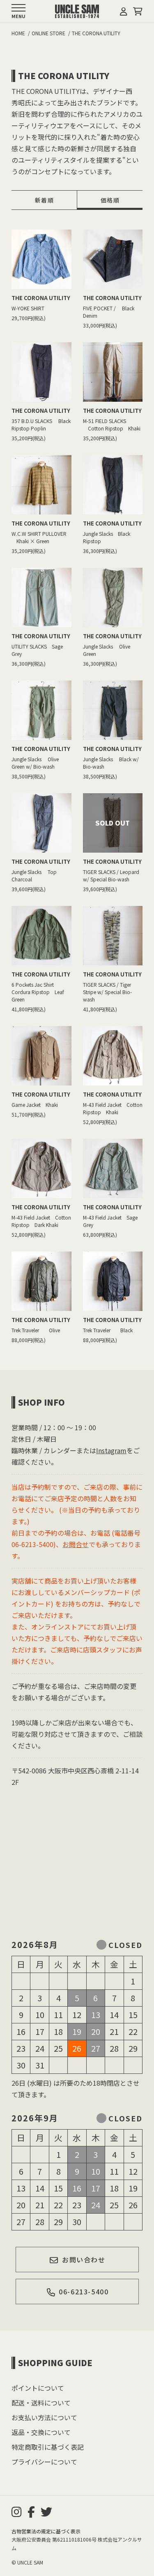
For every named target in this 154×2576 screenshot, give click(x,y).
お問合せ (76, 1544)
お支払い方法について (44, 2417)
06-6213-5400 (84, 2292)
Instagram (111, 1450)
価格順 (110, 200)
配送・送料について (41, 2403)
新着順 (44, 200)
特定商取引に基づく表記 (48, 2447)
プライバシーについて (44, 2462)
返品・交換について (41, 2432)
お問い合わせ (84, 2260)
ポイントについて (38, 2388)
